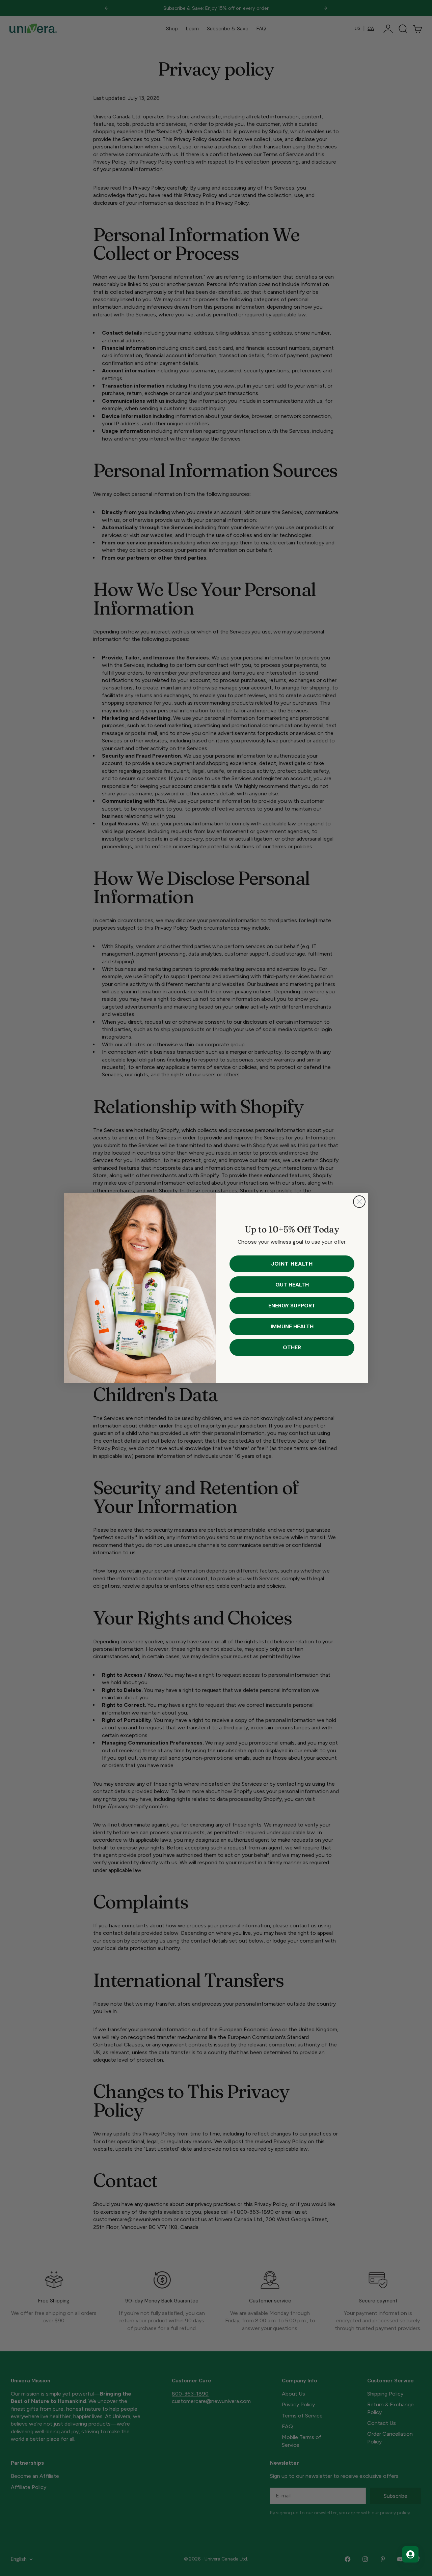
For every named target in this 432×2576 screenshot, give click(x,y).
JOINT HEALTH (292, 1264)
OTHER (292, 1347)
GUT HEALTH (292, 1285)
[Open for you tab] (410, 2554)
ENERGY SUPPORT (292, 1306)
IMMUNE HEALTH (292, 1326)
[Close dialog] (359, 1202)
